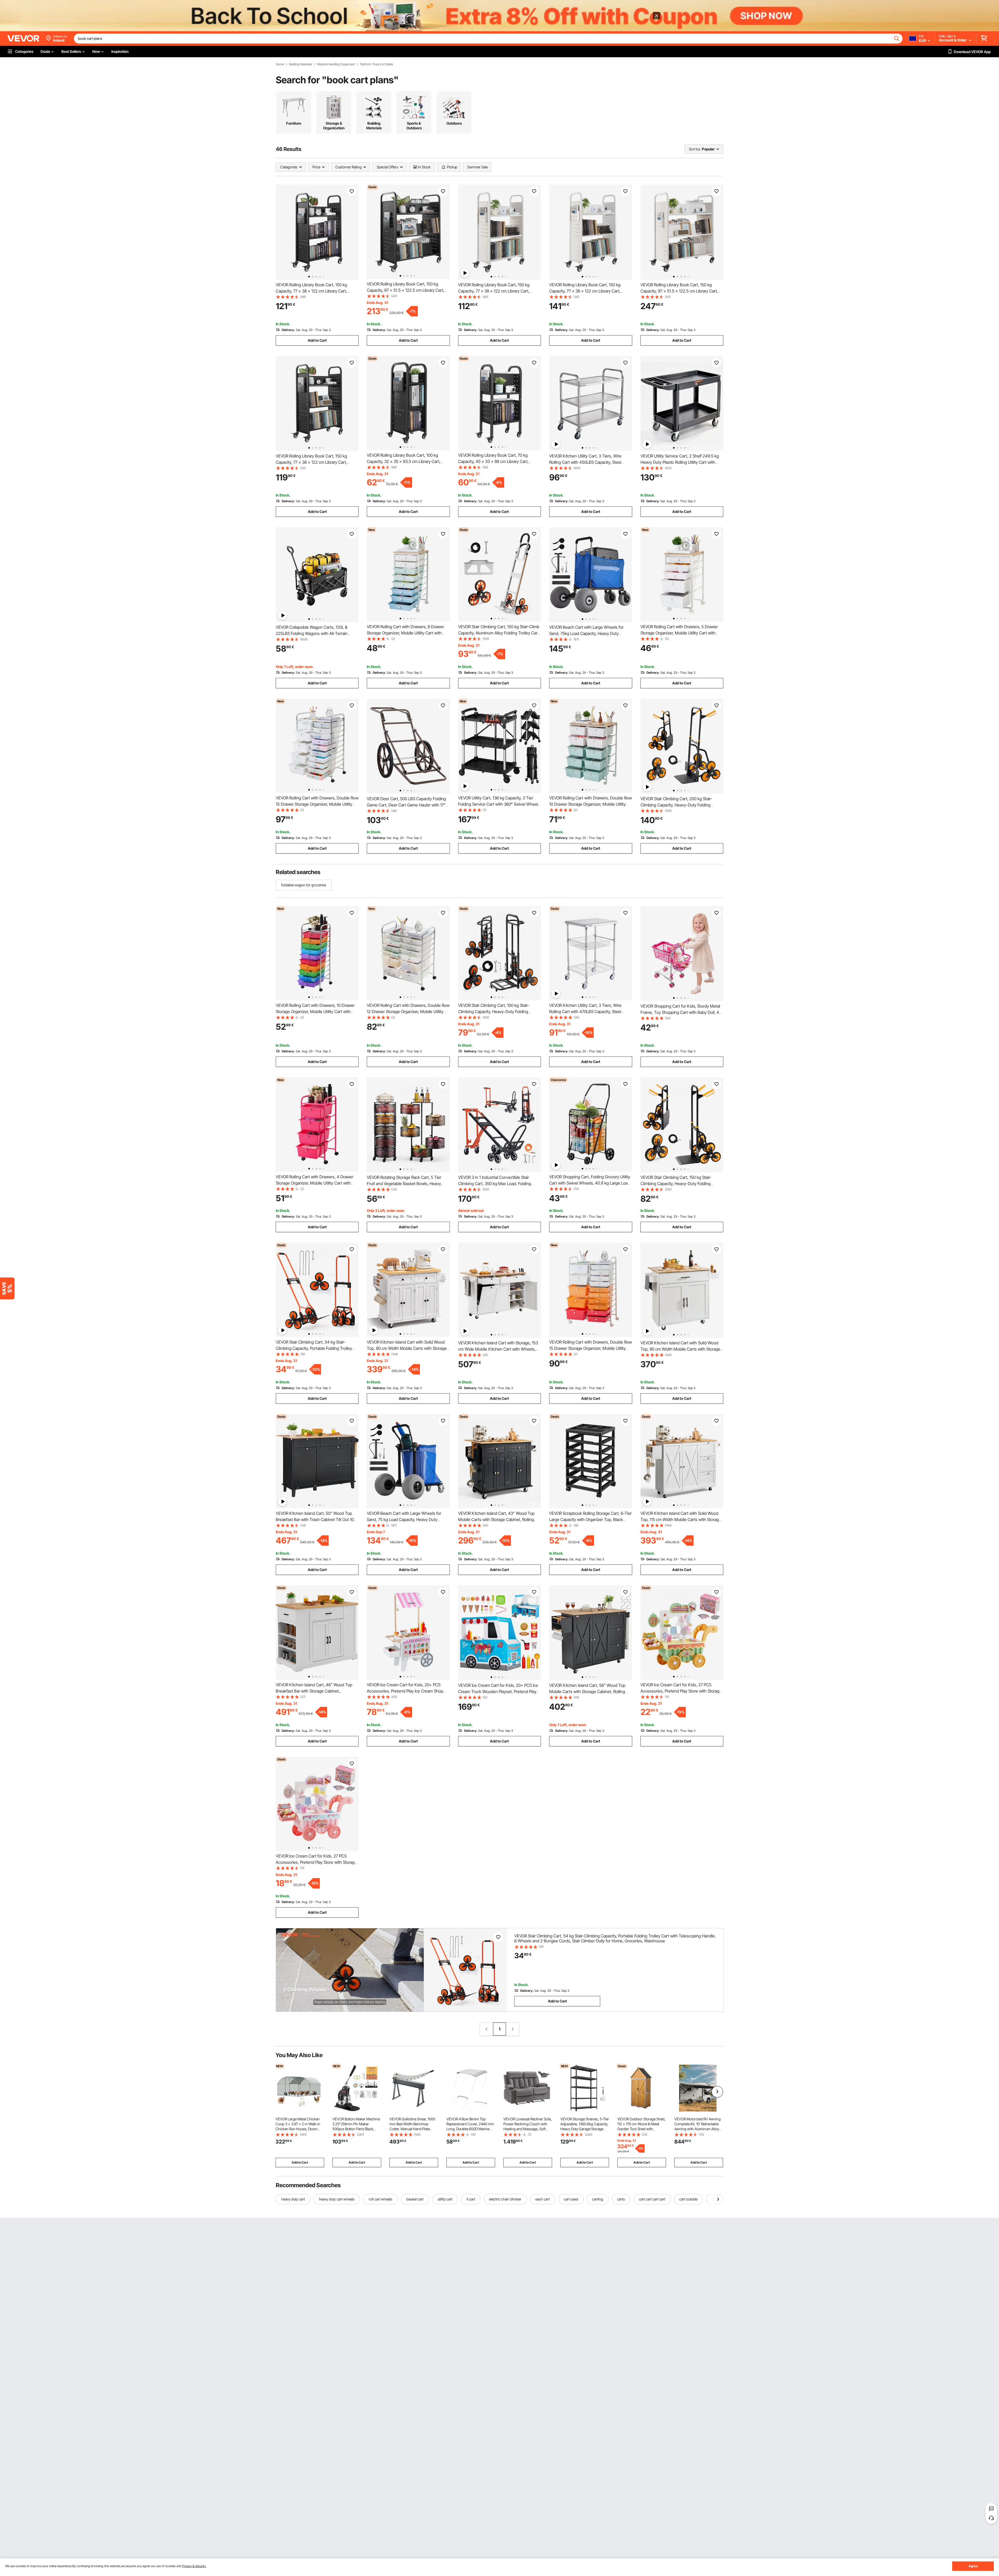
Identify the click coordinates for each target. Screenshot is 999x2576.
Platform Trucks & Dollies (377, 64)
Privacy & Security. (194, 2566)
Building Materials (300, 64)
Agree (973, 2566)
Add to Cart (317, 340)
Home (280, 64)
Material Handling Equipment (336, 64)
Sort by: (695, 149)
